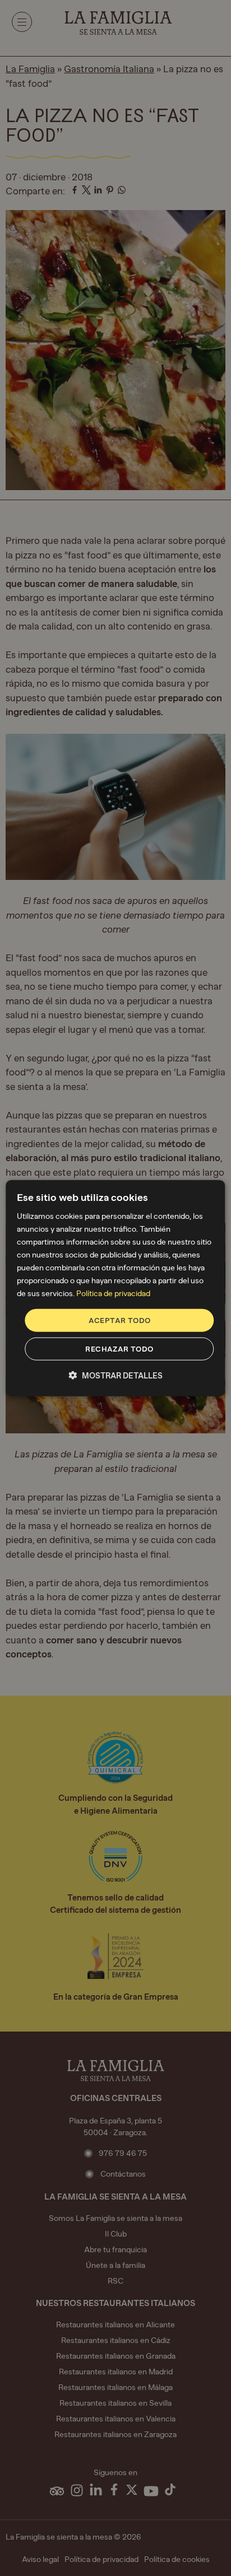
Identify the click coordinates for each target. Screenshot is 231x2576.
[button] (116, 1376)
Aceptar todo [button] (120, 1320)
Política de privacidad (113, 1294)
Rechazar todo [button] (119, 1349)
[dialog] (115, 1288)
